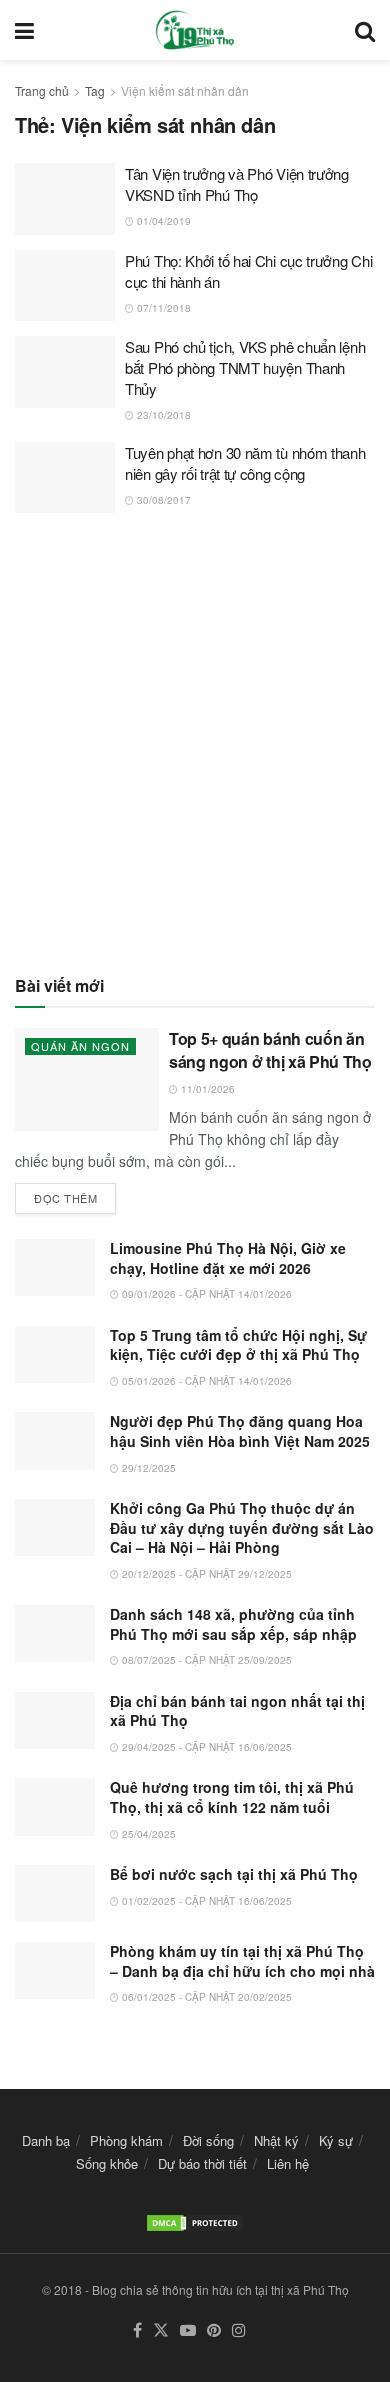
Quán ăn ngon (80, 1046)
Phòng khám (126, 2140)
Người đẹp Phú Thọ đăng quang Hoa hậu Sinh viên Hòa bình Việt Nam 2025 (240, 1431)
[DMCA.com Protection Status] (195, 2221)
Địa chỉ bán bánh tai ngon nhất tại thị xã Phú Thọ (237, 1711)
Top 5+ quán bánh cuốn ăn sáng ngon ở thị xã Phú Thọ (270, 1049)
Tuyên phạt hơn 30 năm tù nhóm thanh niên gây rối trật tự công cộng (245, 463)
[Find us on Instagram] (239, 2330)
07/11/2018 (162, 308)
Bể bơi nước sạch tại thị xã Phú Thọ (234, 1874)
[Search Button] (365, 30)
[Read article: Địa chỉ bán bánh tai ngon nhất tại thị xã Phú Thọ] (55, 1720)
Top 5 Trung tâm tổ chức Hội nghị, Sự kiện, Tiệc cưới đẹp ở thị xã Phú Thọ (238, 1345)
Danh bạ (46, 2140)
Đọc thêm (75, 1194)
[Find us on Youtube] (188, 2330)
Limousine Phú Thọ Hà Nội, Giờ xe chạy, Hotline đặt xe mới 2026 (228, 1258)
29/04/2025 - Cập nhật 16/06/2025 (205, 1747)
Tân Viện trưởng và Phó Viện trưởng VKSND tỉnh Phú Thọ (237, 184)
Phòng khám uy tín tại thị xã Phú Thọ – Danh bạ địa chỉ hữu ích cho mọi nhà (242, 1961)
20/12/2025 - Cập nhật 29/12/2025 (205, 1574)
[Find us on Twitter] (161, 2330)
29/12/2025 (147, 1468)
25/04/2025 (147, 1834)
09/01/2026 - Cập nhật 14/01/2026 (205, 1294)
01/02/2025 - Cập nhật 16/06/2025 (205, 1901)
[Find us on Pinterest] (214, 2330)
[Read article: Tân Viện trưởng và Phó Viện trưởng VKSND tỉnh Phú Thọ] (65, 199)
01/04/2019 (162, 221)
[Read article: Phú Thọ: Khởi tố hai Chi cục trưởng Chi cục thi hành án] (65, 286)
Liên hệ (288, 2163)
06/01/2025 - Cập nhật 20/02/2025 (205, 1997)
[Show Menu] (24, 30)
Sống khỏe (107, 2163)
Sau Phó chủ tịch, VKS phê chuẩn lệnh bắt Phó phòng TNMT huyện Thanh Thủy (245, 367)
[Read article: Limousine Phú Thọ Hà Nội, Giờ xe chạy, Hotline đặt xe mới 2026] (55, 1267)
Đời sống (208, 2140)
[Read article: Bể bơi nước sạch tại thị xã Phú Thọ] (55, 1893)
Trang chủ (42, 90)
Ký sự (336, 2140)
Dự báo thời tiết (202, 2163)
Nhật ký (276, 2140)
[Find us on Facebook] (137, 2330)
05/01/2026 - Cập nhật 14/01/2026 (205, 1381)
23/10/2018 (162, 415)
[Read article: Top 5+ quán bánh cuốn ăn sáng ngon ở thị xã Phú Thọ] (87, 1079)
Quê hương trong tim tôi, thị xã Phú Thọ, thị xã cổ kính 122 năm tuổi (232, 1797)
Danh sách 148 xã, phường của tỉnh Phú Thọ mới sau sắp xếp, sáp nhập (233, 1624)
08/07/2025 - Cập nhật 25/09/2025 (205, 1660)
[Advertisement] (195, 743)
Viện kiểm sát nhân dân (185, 90)
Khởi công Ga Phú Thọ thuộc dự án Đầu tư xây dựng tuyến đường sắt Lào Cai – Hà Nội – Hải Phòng (242, 1527)
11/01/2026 (206, 1089)
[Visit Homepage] (195, 30)
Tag (95, 90)
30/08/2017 (162, 500)
